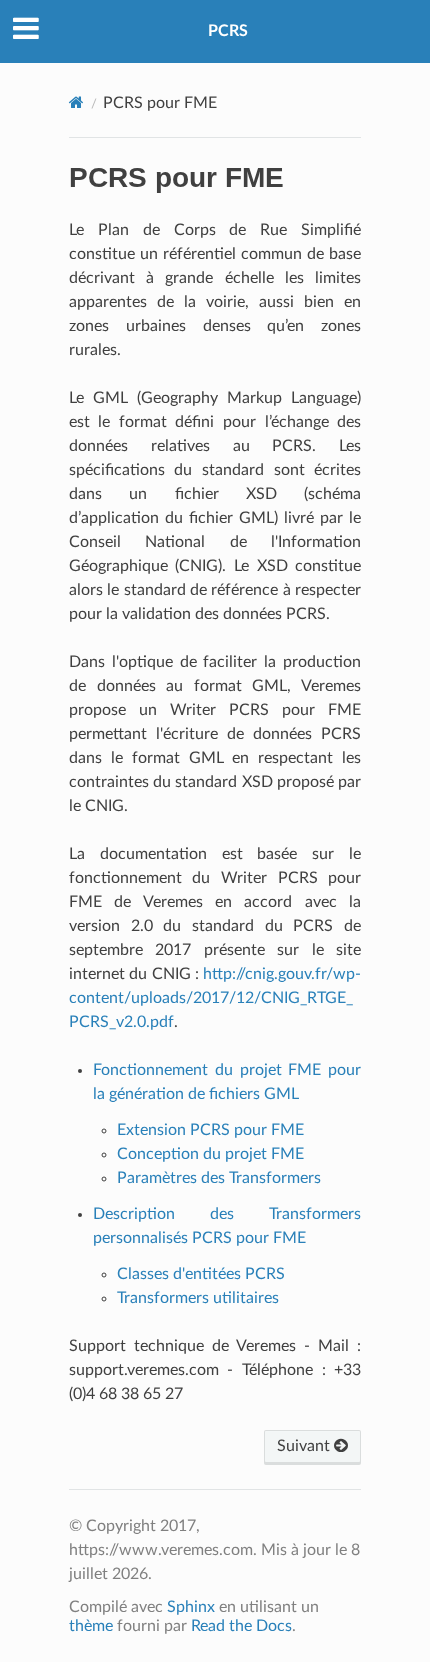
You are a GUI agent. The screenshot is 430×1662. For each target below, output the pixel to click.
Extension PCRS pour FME (210, 1130)
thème (91, 1626)
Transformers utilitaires (198, 1298)
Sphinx (191, 1607)
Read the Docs (241, 1626)
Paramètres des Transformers (219, 1178)
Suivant (305, 1446)
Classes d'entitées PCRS (201, 1274)
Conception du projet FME (210, 1154)
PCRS (228, 31)
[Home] (76, 102)
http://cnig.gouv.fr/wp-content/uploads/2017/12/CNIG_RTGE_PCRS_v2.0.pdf (215, 998)
